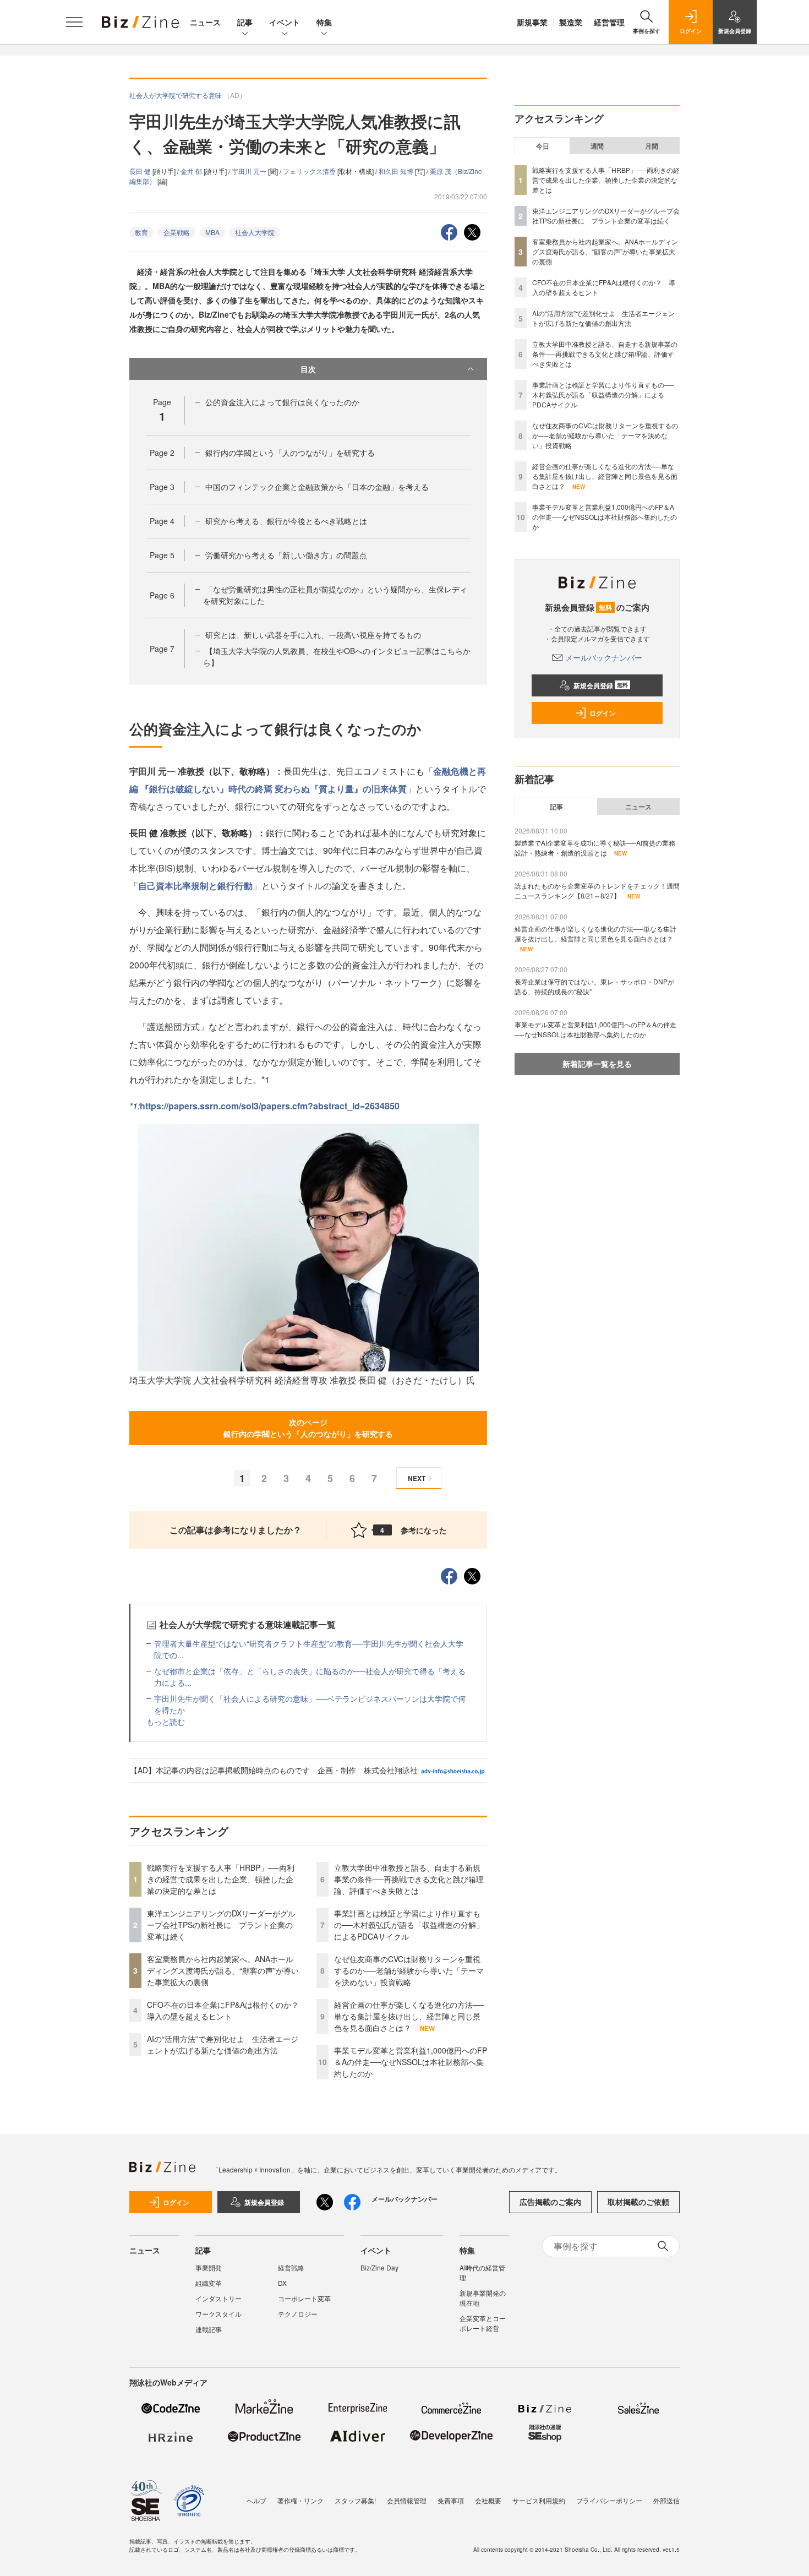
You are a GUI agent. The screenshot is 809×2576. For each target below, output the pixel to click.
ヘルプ (256, 2500)
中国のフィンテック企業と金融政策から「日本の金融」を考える (317, 487)
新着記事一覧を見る (597, 1064)
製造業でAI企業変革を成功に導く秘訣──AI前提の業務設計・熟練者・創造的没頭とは (595, 848)
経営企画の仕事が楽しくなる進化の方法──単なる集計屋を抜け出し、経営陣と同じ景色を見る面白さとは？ (409, 2016)
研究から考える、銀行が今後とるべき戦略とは (286, 521)
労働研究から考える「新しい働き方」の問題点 (286, 555)
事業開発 (209, 2267)
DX (282, 2283)
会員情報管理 (407, 2500)
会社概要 (488, 2500)
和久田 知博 (397, 171)
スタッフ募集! (355, 2500)
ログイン (603, 713)
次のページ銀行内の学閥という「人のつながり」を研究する (308, 1428)
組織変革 (209, 2283)
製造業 (571, 22)
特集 (324, 22)
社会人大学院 (255, 232)
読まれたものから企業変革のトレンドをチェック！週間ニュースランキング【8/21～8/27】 (597, 891)
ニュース (205, 22)
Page (162, 453)
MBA (212, 232)
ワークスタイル (218, 2314)
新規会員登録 (601, 685)
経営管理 (609, 22)
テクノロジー (298, 2314)
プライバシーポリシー (609, 2500)
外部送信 (666, 2500)
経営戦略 (291, 2267)
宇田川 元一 (250, 171)
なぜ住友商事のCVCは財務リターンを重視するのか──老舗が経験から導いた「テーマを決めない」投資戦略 (409, 1970)
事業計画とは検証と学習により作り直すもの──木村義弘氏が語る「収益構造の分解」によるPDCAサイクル (409, 1925)
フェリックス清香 (310, 171)
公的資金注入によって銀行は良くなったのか (282, 402)
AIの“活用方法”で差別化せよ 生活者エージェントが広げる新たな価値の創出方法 (223, 2044)
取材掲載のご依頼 (638, 2202)
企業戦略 (177, 232)
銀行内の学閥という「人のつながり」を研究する (290, 453)
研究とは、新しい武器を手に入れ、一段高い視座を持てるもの (313, 635)
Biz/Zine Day (379, 2267)
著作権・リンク (300, 2500)
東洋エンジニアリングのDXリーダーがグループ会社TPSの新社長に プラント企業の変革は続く (221, 1925)
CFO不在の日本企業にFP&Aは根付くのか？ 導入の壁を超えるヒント (227, 2010)
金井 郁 (192, 171)
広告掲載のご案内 (550, 2202)
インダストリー (218, 2298)
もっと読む (166, 1722)
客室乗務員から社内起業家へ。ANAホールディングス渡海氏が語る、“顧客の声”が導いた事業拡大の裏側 (223, 1970)
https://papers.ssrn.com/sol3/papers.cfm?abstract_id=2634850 (270, 1106)
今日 (543, 146)
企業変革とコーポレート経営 (483, 2323)
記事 (245, 22)
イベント (285, 22)
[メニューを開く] (74, 22)
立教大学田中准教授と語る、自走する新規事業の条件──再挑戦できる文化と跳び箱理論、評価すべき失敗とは (409, 1879)
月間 (652, 146)
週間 (597, 146)
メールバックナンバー (604, 657)
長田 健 (141, 171)
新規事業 (532, 22)
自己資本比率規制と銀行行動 (195, 886)
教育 (141, 232)
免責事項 (451, 2500)
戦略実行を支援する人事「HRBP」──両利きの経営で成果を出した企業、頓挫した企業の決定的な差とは (221, 1879)
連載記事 (209, 2329)
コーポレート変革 (304, 2298)
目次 (308, 369)
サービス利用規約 (539, 2500)
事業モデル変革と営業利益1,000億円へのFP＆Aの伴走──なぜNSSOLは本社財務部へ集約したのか (411, 2062)
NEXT (417, 1478)
